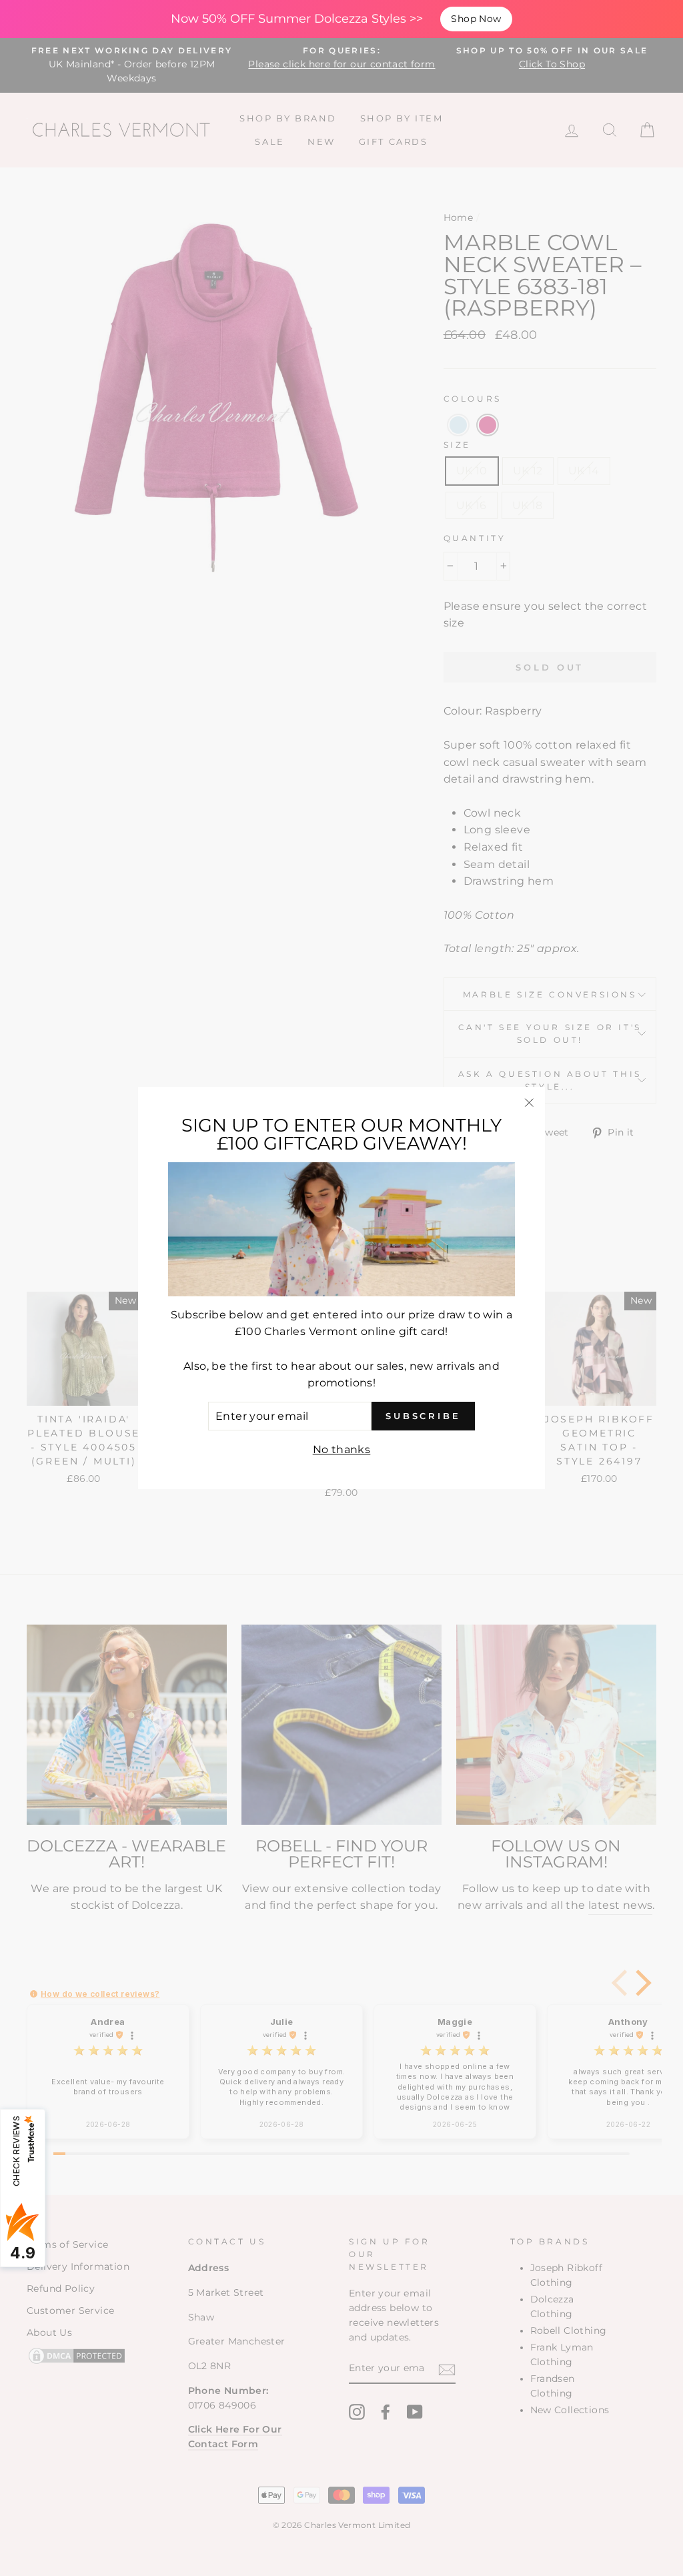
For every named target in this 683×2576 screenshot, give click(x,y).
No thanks (342, 1449)
